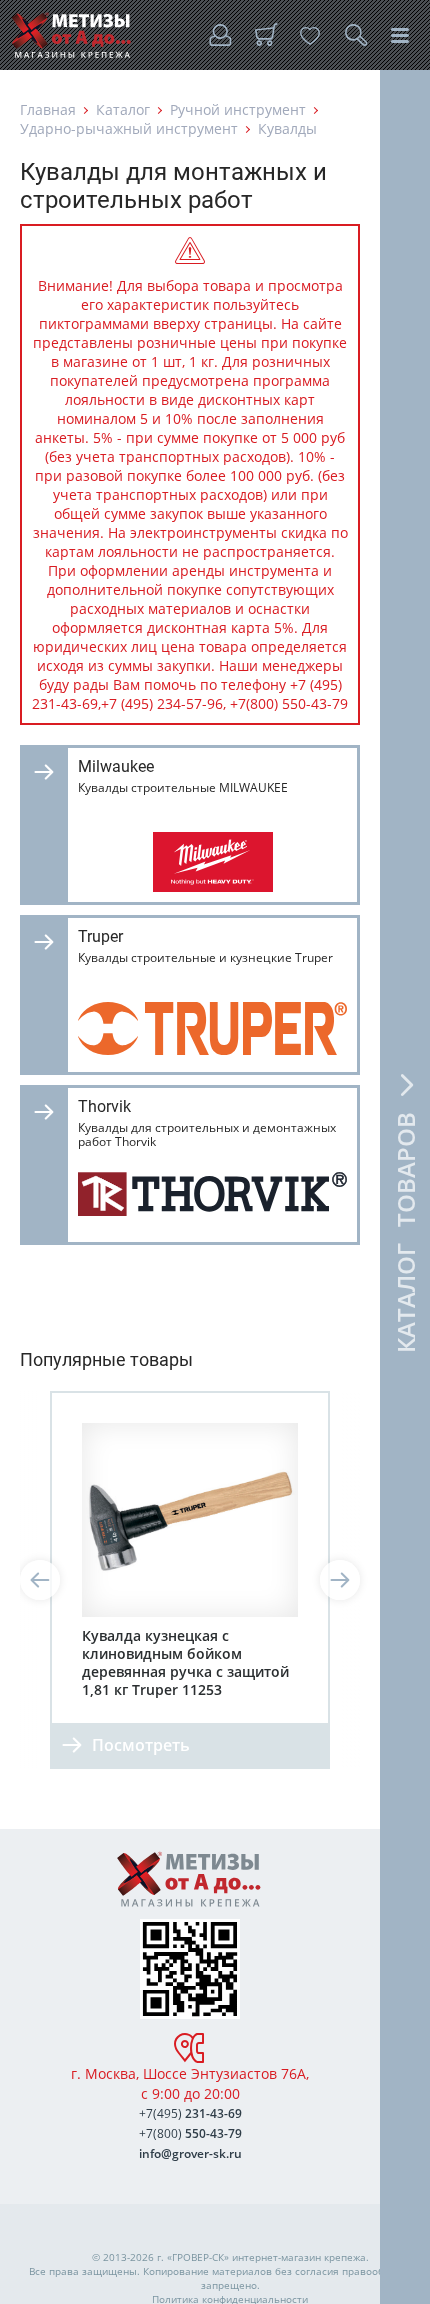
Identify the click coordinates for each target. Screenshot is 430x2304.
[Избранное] (310, 35)
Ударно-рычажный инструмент (129, 128)
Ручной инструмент (238, 109)
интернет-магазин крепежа (299, 2257)
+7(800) (190, 2133)
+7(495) (190, 2113)
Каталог (123, 109)
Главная (48, 109)
